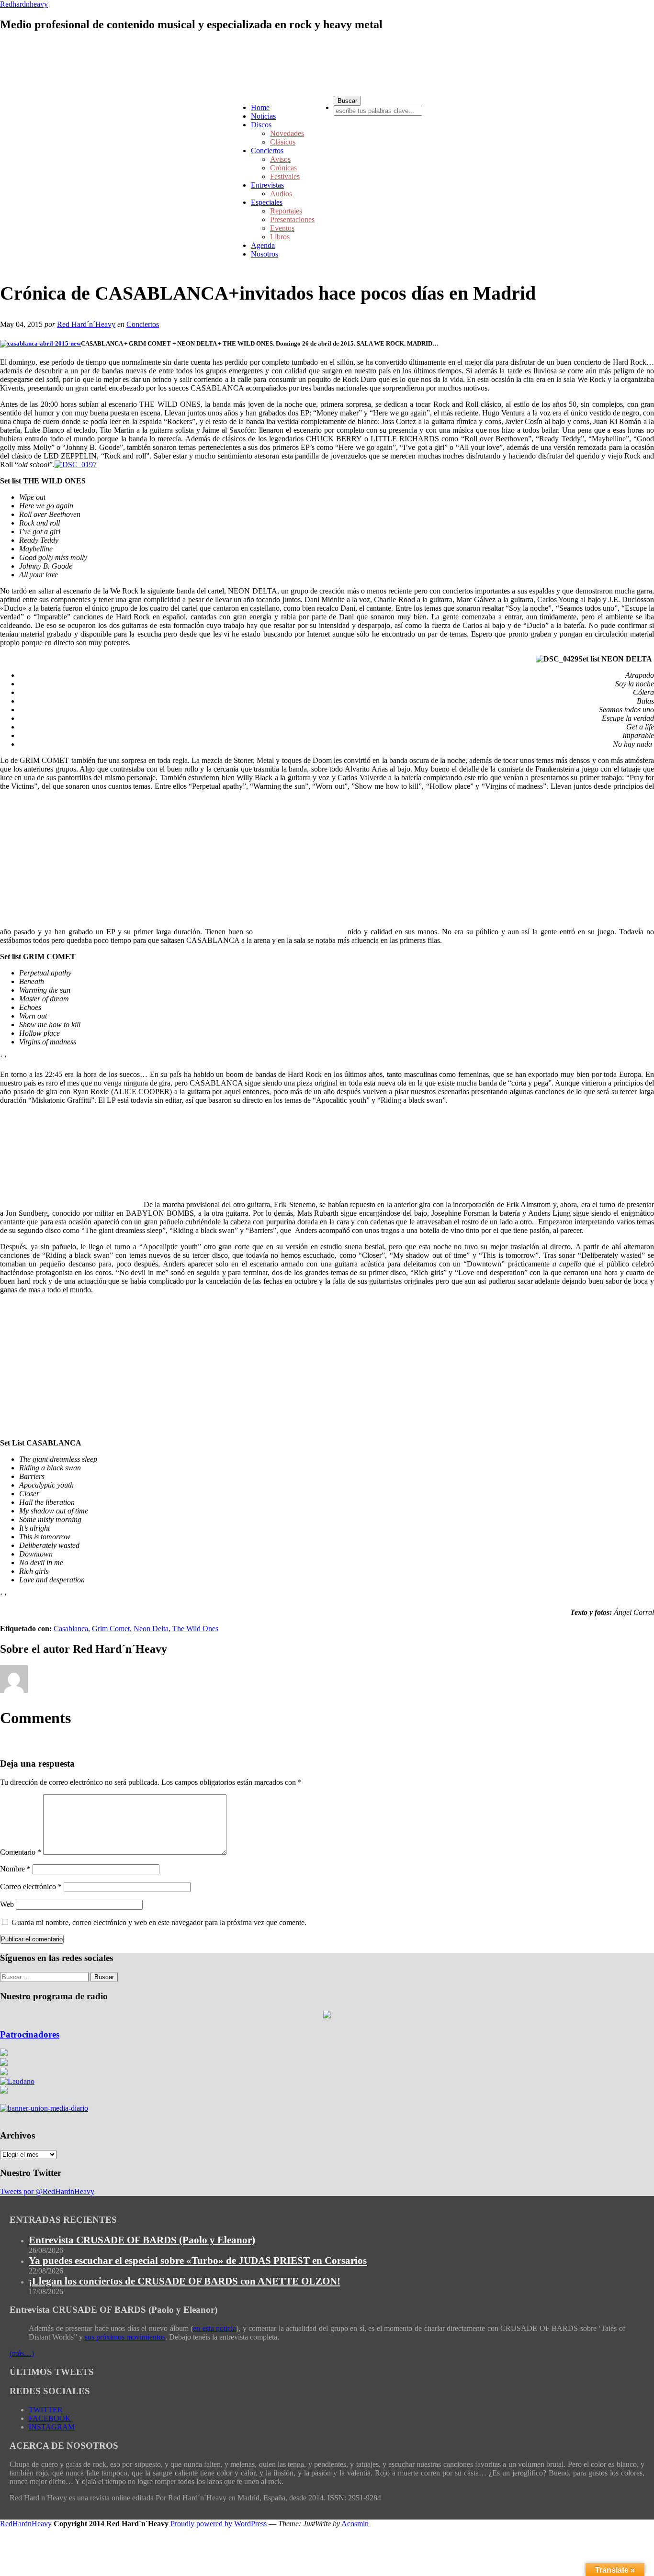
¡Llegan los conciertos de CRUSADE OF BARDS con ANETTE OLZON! (185, 2281)
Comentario (21, 1852)
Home (260, 107)
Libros (280, 237)
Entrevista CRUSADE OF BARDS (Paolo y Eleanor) (142, 2240)
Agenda (263, 245)
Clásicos (283, 142)
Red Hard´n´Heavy (86, 324)
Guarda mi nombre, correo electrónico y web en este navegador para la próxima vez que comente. (159, 1922)
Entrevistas (267, 185)
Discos (261, 125)
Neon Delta (151, 1629)
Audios (281, 194)
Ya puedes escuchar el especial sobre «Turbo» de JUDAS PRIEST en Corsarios (198, 2261)
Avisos (280, 159)
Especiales (267, 202)
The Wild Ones (195, 1629)
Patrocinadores (30, 2034)
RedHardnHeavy (26, 2524)
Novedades (287, 133)
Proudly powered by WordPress (219, 2524)
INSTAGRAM (52, 2427)
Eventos (282, 228)
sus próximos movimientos (125, 2337)
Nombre (15, 1869)
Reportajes (286, 211)
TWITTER (46, 2410)
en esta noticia (214, 2328)
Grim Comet (111, 1629)
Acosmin (355, 2524)
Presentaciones (292, 219)
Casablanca (71, 1629)
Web (7, 1904)
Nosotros (265, 254)
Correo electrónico (31, 1887)
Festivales (285, 176)
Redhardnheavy (24, 4)
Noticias (263, 116)
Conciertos (267, 151)
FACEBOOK (50, 2418)
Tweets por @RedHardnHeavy (47, 2191)
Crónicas (283, 168)
